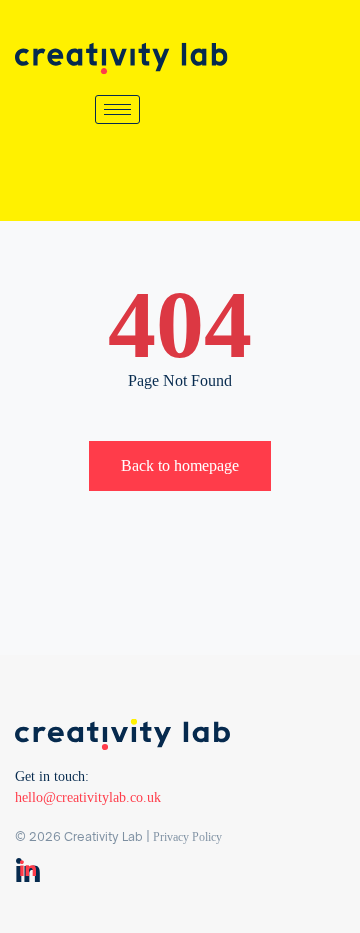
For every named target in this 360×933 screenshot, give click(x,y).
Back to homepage (180, 465)
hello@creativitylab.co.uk (88, 797)
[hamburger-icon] (117, 109)
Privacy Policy (187, 837)
